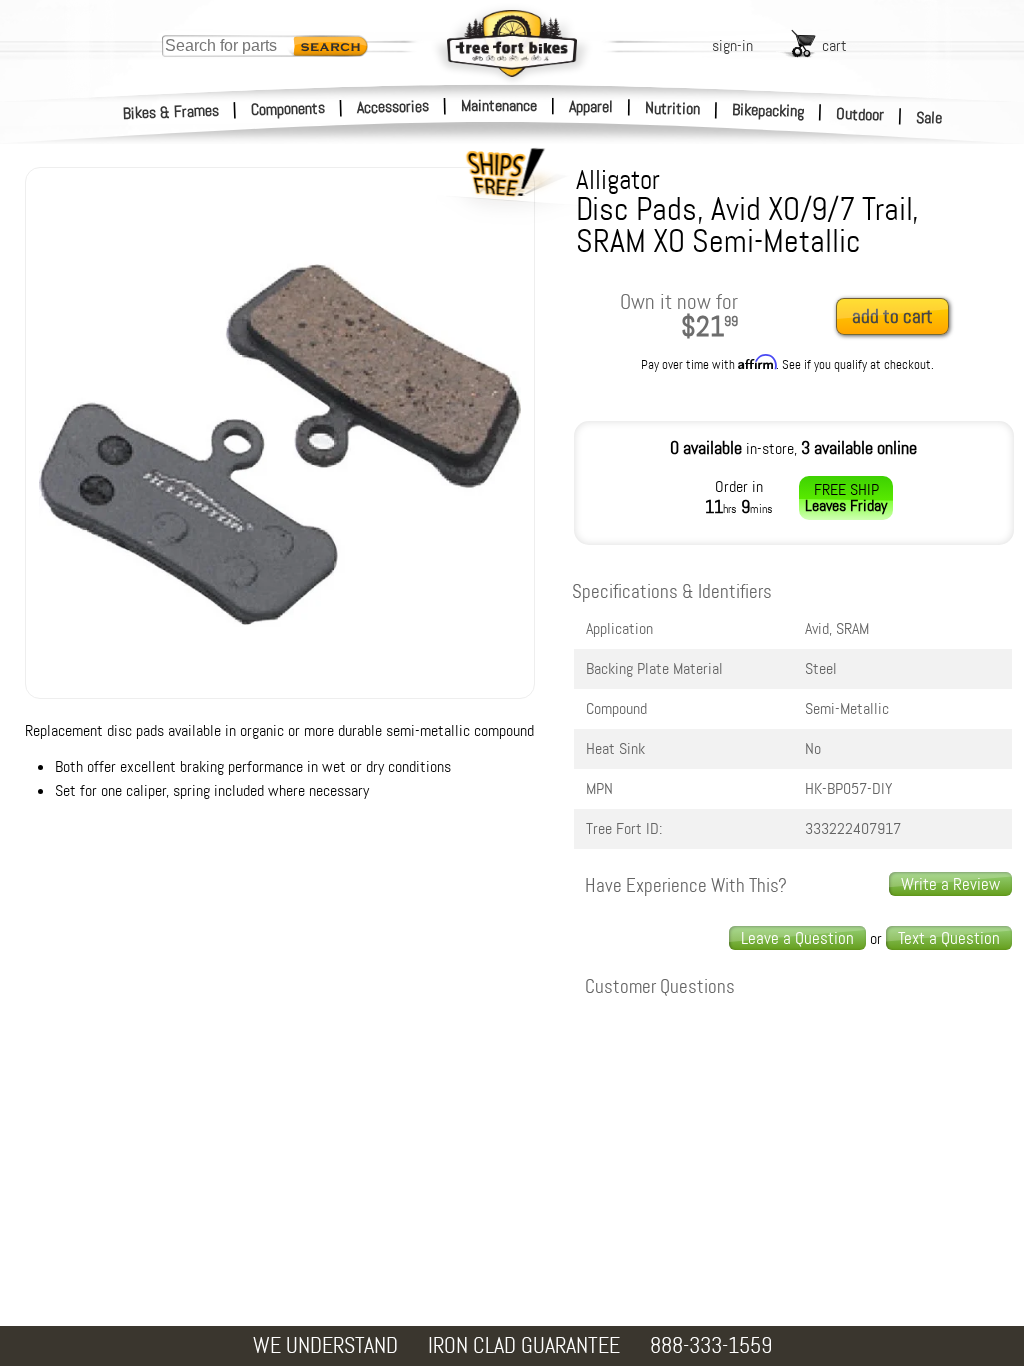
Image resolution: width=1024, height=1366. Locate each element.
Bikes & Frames (171, 112)
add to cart (892, 316)
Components (288, 108)
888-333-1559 (711, 1345)
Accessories (393, 106)
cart (834, 45)
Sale (929, 117)
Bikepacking (768, 110)
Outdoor (860, 114)
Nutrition (672, 108)
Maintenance (499, 105)
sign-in (732, 45)
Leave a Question (797, 938)
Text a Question (949, 938)
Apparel (591, 106)
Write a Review (950, 884)
